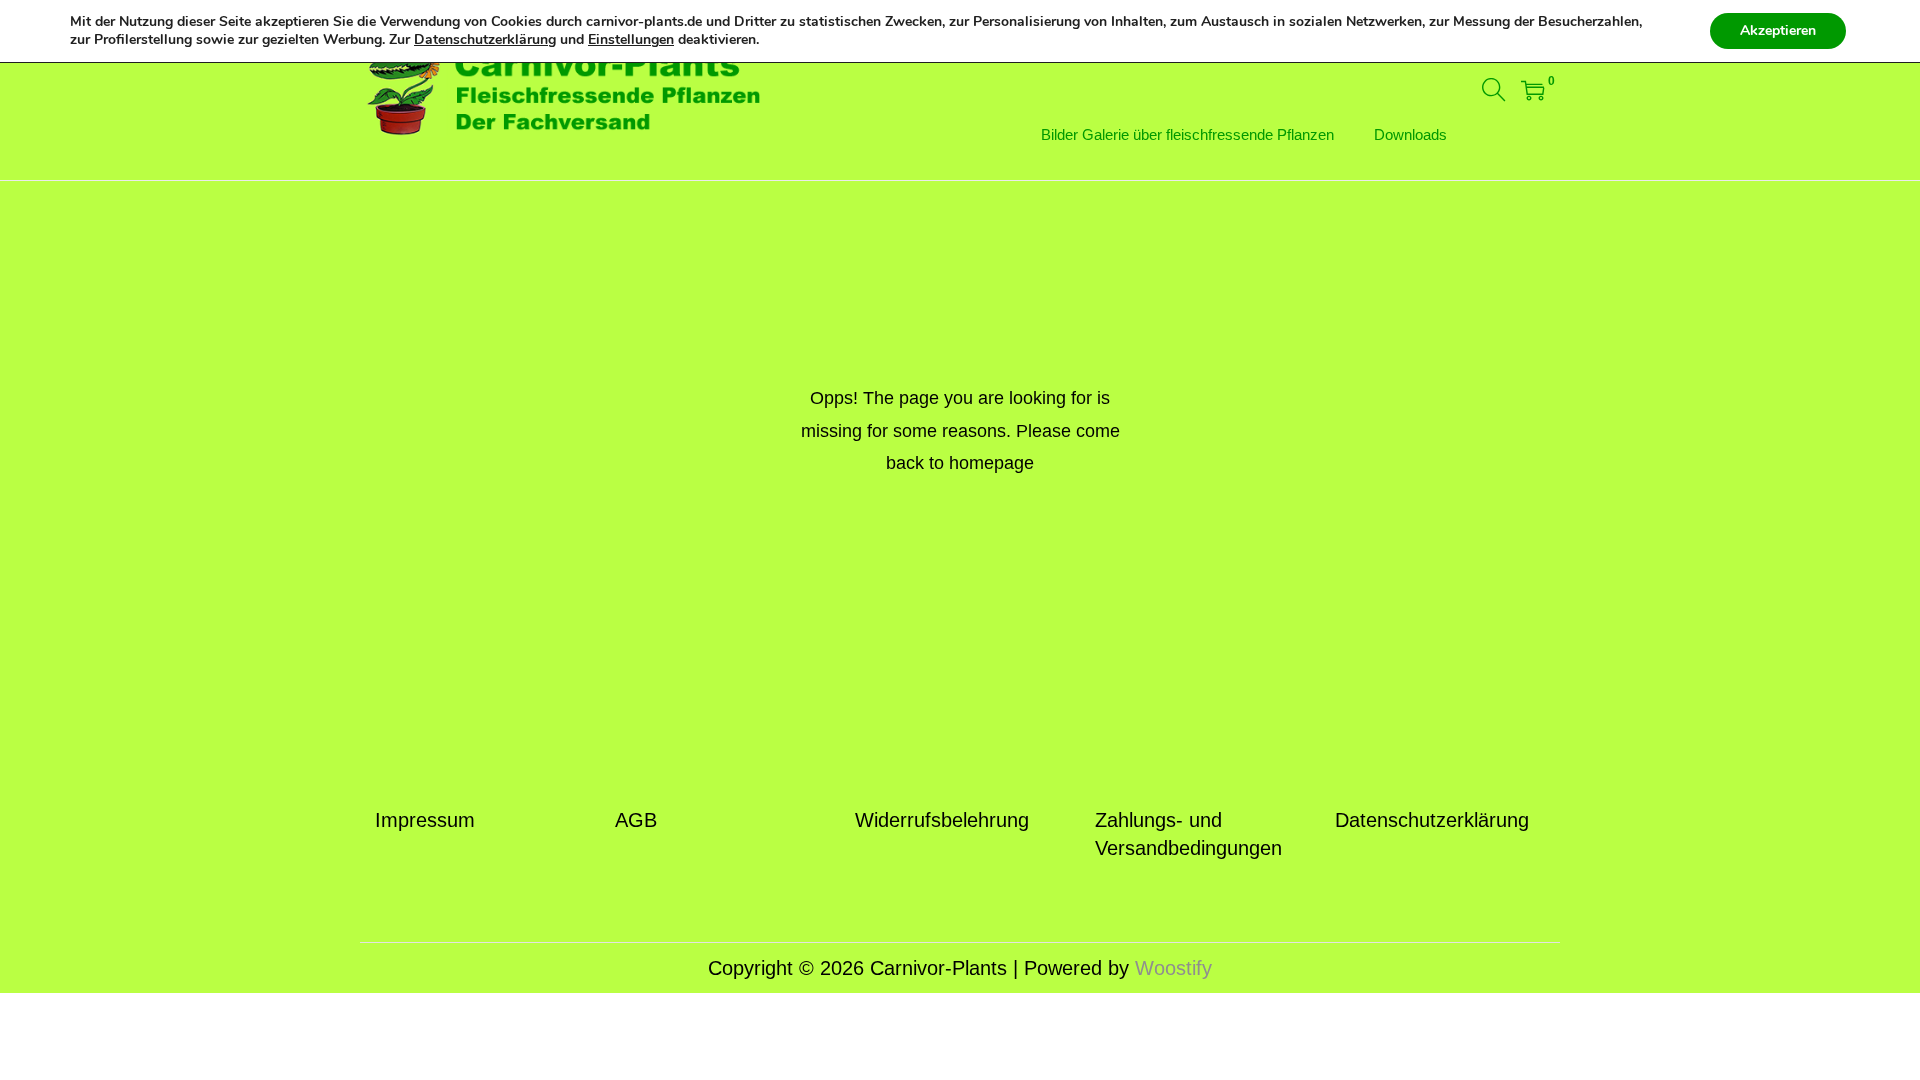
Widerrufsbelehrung (942, 820)
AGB (636, 820)
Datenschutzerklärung (1432, 820)
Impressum (425, 820)
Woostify (1173, 968)
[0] (1533, 90)
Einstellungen (631, 40)
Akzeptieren (1778, 30)
